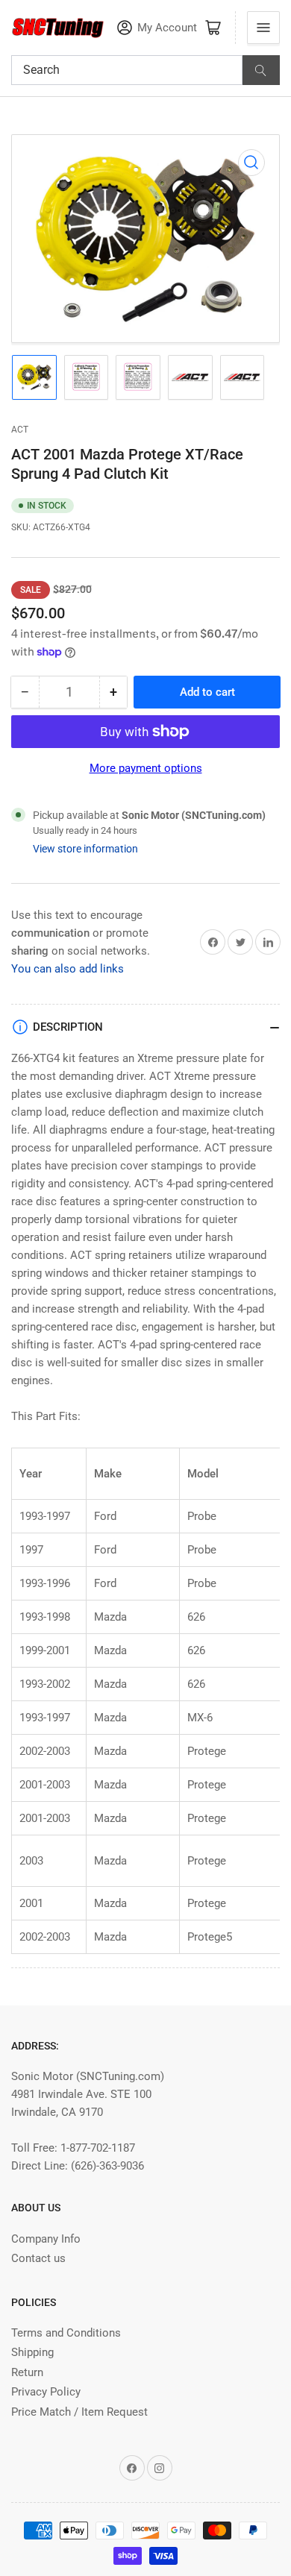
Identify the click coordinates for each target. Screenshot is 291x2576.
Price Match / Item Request (79, 2412)
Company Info (46, 2239)
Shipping (32, 2352)
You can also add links (68, 969)
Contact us (38, 2258)
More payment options (146, 768)
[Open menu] (263, 28)
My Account (167, 28)
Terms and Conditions (66, 2333)
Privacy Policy (46, 2392)
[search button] (261, 70)
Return (27, 2372)
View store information (85, 849)
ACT (20, 430)
